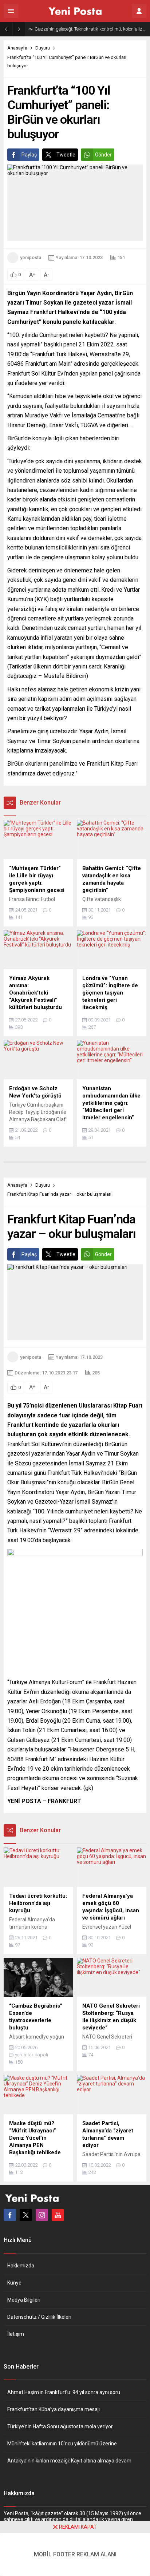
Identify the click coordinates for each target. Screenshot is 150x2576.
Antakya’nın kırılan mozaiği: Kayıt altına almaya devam (69, 2461)
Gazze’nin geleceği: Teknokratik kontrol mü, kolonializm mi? (90, 29)
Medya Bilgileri (24, 2300)
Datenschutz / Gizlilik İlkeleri (39, 2317)
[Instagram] (42, 2215)
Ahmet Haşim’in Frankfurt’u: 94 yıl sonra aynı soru (64, 2392)
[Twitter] (26, 2215)
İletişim (16, 2334)
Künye (14, 2283)
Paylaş (29, 155)
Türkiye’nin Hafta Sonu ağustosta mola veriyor (60, 2426)
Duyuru (43, 48)
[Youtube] (58, 2215)
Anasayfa (17, 48)
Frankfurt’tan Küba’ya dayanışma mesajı (54, 2409)
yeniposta (31, 257)
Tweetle (66, 155)
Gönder (103, 155)
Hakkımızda (21, 2266)
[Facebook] (10, 2215)
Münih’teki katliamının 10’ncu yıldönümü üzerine (62, 2444)
